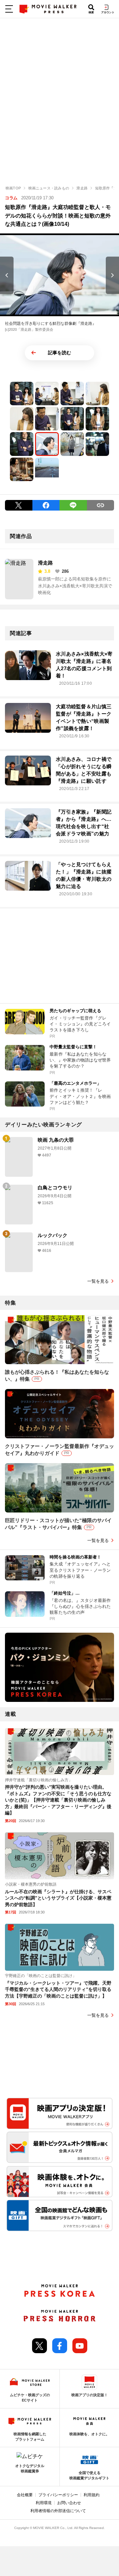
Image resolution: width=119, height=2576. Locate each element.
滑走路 (45, 563)
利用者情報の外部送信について (58, 2511)
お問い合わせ (69, 2503)
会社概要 (25, 2495)
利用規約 (92, 2495)
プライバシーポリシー (58, 2495)
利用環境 (44, 2503)
